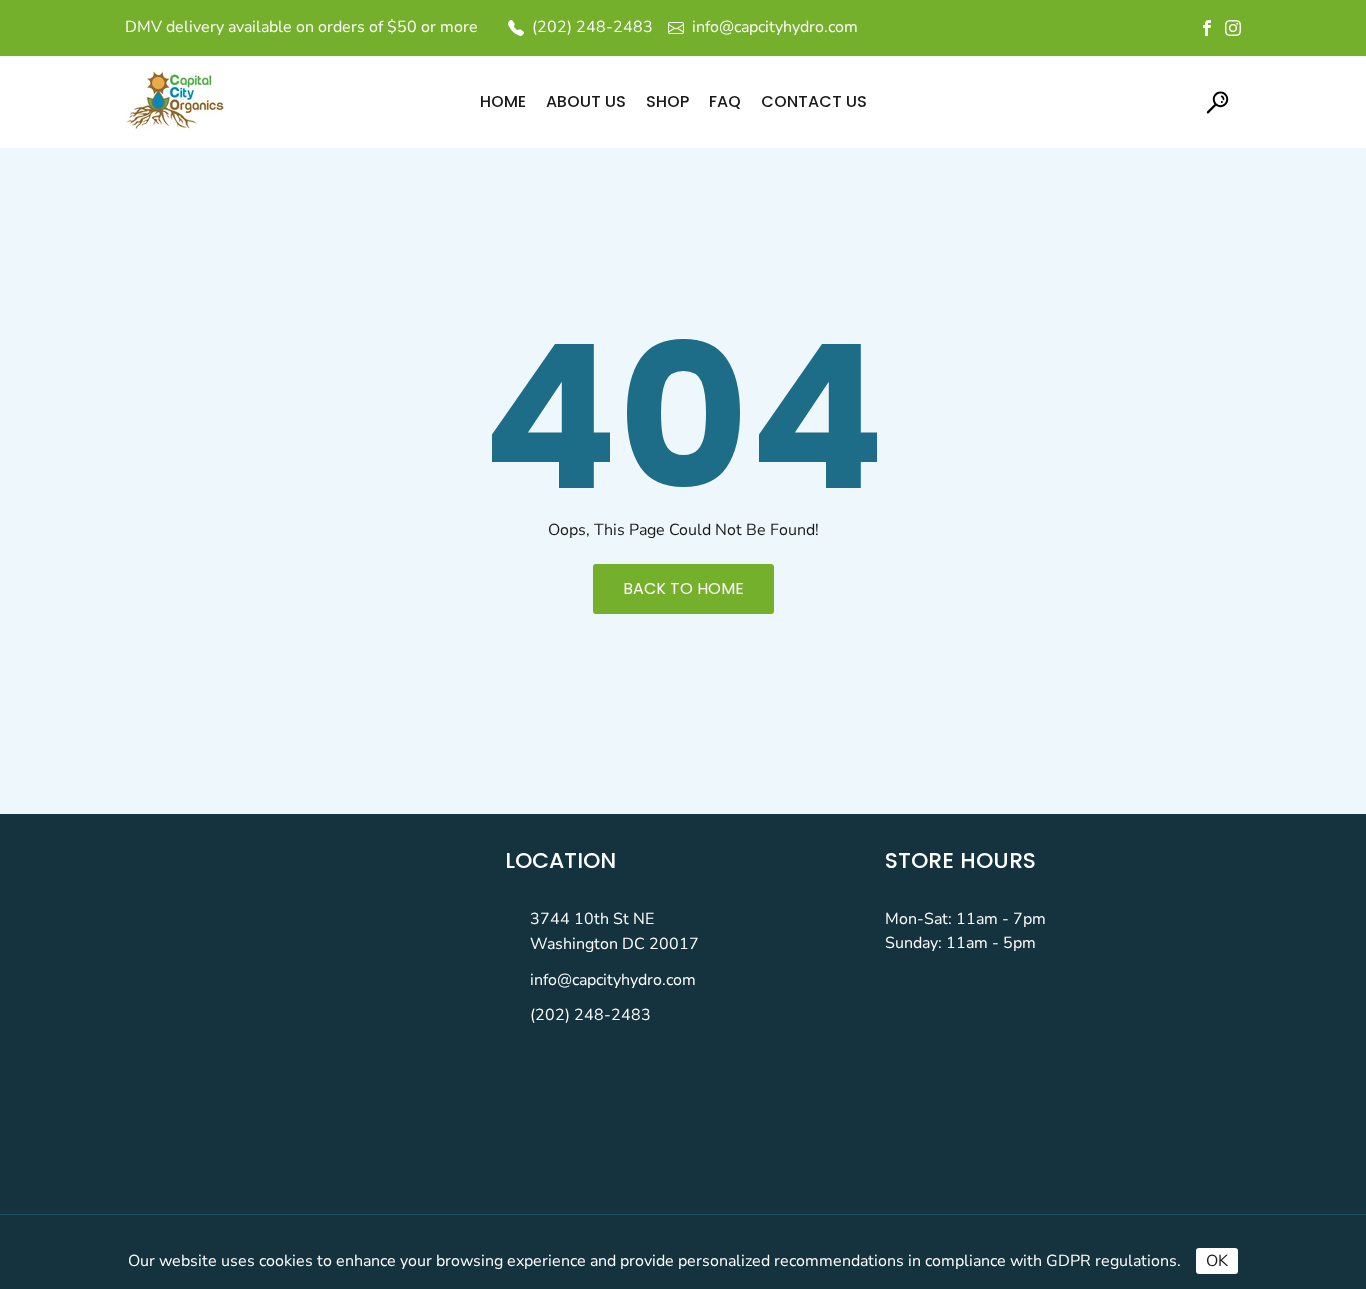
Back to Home (683, 588)
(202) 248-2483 (590, 1015)
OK (1217, 1261)
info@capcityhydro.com (613, 980)
